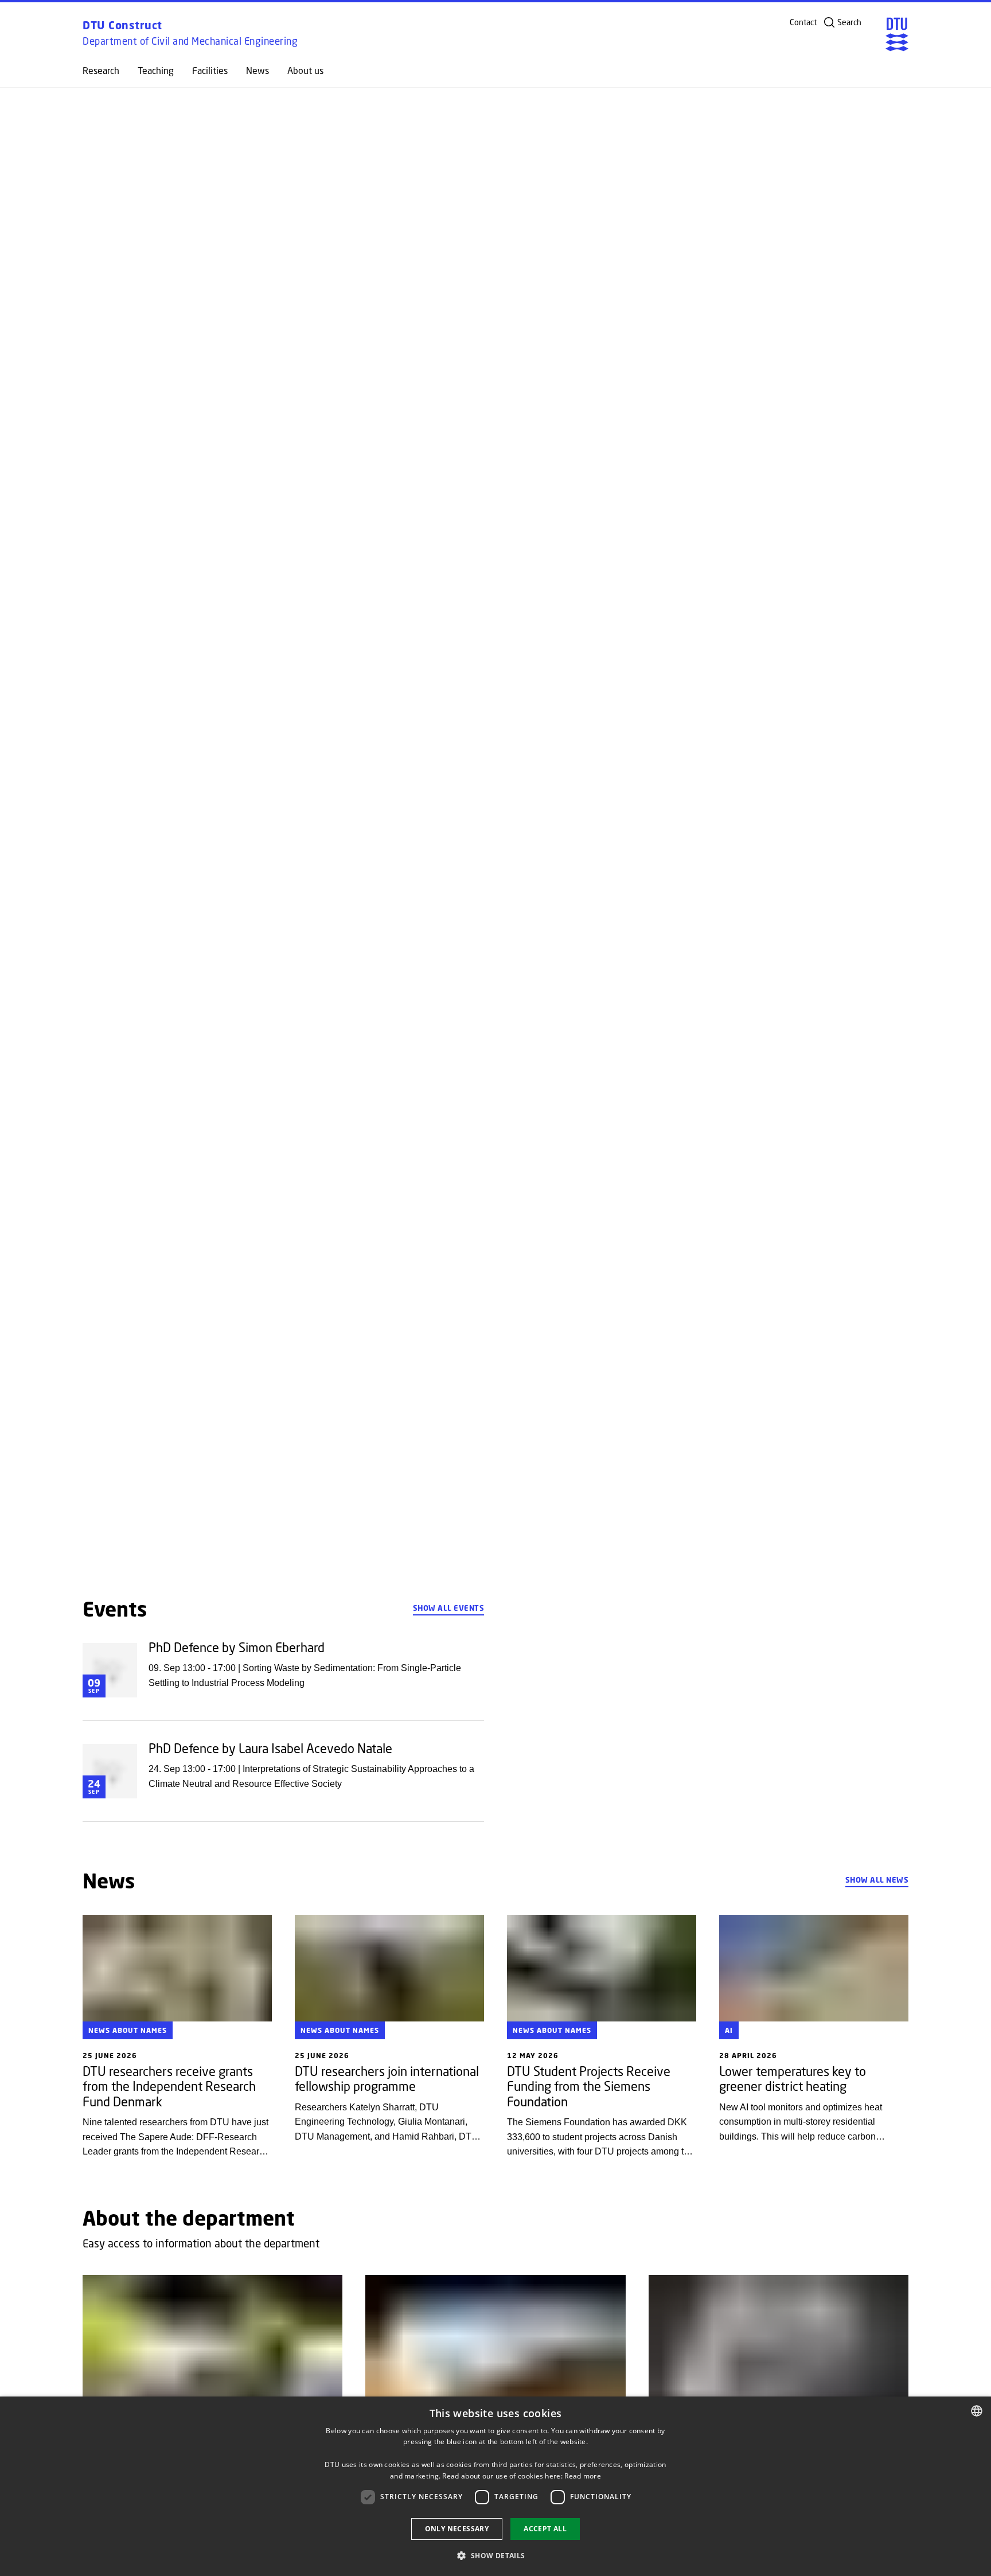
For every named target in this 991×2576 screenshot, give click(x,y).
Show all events (449, 1608)
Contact (803, 22)
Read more (583, 2476)
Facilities (210, 71)
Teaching (156, 71)
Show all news (877, 1880)
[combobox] (977, 2411)
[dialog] (495, 2486)
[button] (495, 2555)
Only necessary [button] (457, 2529)
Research (101, 71)
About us (305, 71)
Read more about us (126, 1525)
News (257, 71)
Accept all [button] (545, 2529)
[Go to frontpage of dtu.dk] (897, 34)
